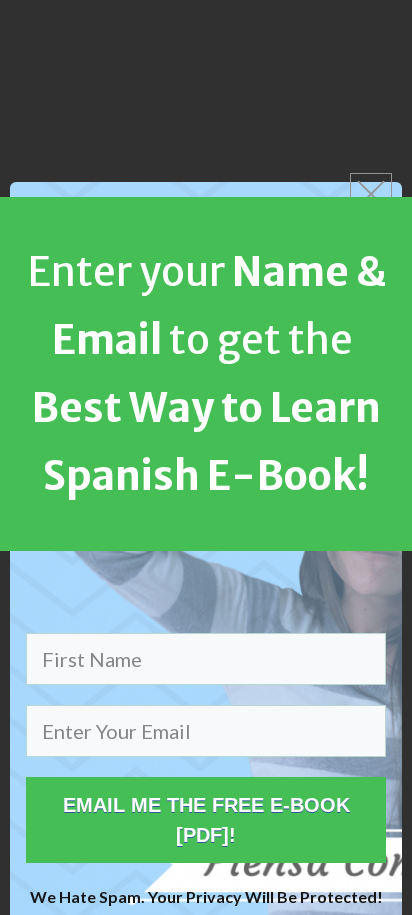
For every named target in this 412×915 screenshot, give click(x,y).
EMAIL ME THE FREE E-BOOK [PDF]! (206, 820)
